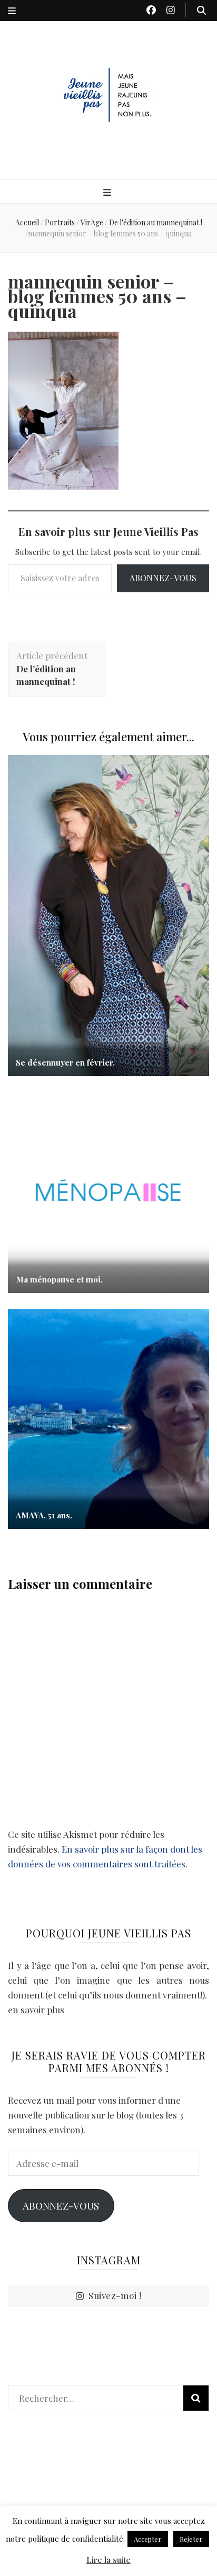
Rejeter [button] (191, 2539)
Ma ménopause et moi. (59, 1279)
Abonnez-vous (163, 578)
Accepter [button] (148, 2539)
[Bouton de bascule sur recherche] (201, 10)
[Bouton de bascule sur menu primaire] (108, 192)
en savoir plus (36, 2010)
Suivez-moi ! (115, 2295)
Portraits (60, 222)
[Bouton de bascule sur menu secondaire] (12, 11)
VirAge (92, 222)
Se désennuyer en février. (65, 1062)
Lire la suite (108, 2560)
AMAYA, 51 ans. (44, 1515)
